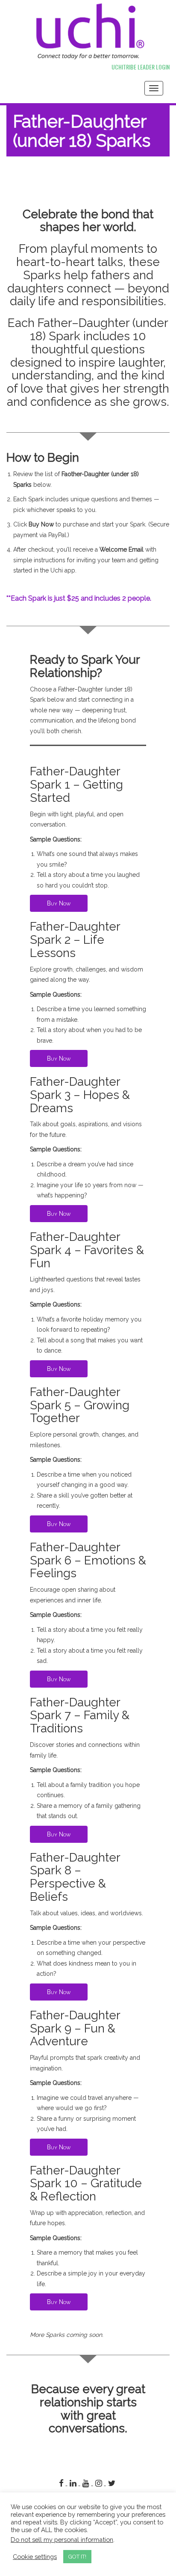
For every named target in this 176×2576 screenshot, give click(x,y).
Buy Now (59, 903)
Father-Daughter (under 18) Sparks (82, 131)
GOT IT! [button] (77, 2557)
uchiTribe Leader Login (141, 67)
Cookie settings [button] (35, 2557)
